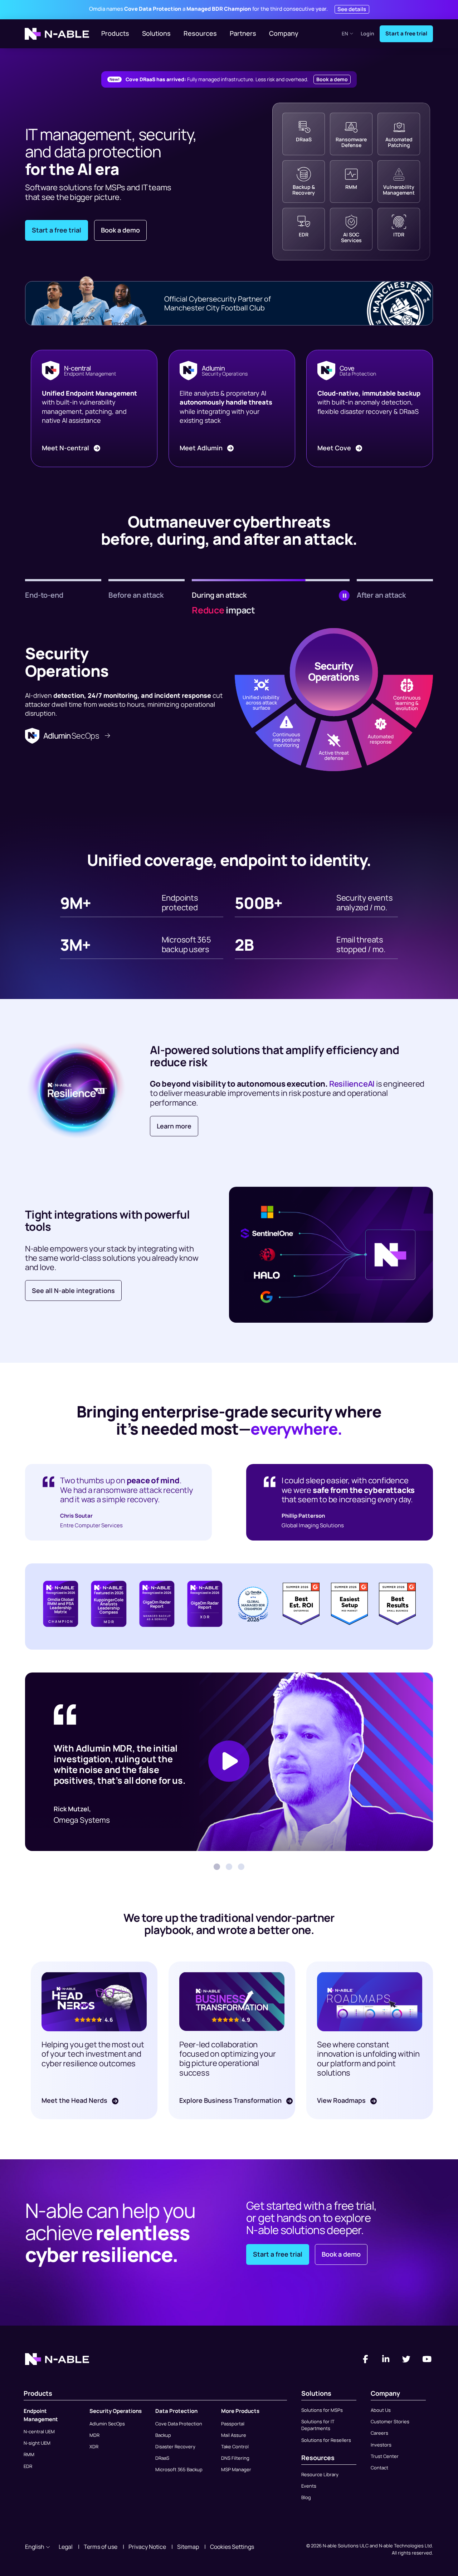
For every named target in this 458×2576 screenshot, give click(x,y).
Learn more (174, 1126)
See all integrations (73, 1291)
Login (367, 34)
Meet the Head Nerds (75, 2100)
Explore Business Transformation (231, 2100)
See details (352, 9)
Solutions (156, 33)
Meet (65, 448)
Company (284, 33)
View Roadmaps (342, 2100)
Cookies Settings (232, 2547)
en (345, 33)
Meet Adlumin (202, 448)
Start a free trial (406, 33)
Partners (243, 33)
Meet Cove (335, 448)
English (35, 2547)
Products (115, 33)
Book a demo (332, 79)
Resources (200, 33)
